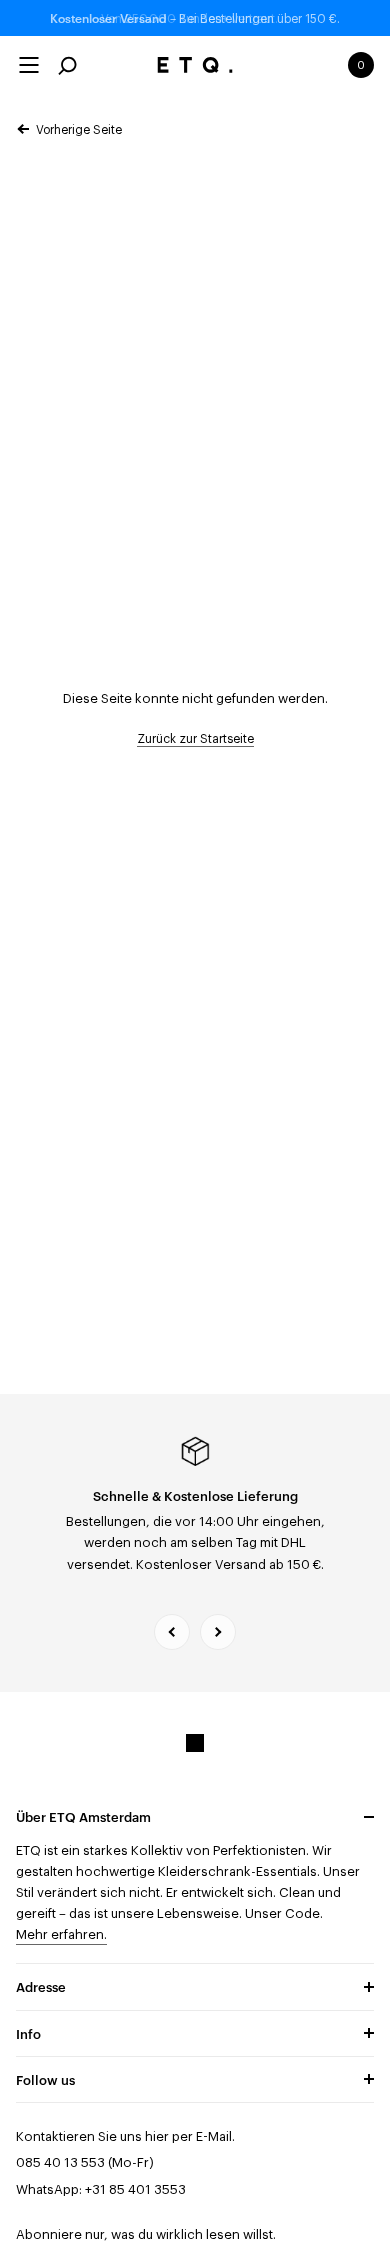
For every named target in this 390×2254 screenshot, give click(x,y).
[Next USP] (218, 1632)
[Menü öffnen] (29, 65)
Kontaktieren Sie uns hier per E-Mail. (125, 2136)
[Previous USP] (172, 1632)
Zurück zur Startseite (195, 739)
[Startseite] (195, 65)
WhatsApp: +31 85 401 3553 (101, 2189)
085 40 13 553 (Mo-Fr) (85, 2162)
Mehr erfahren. (61, 1934)
